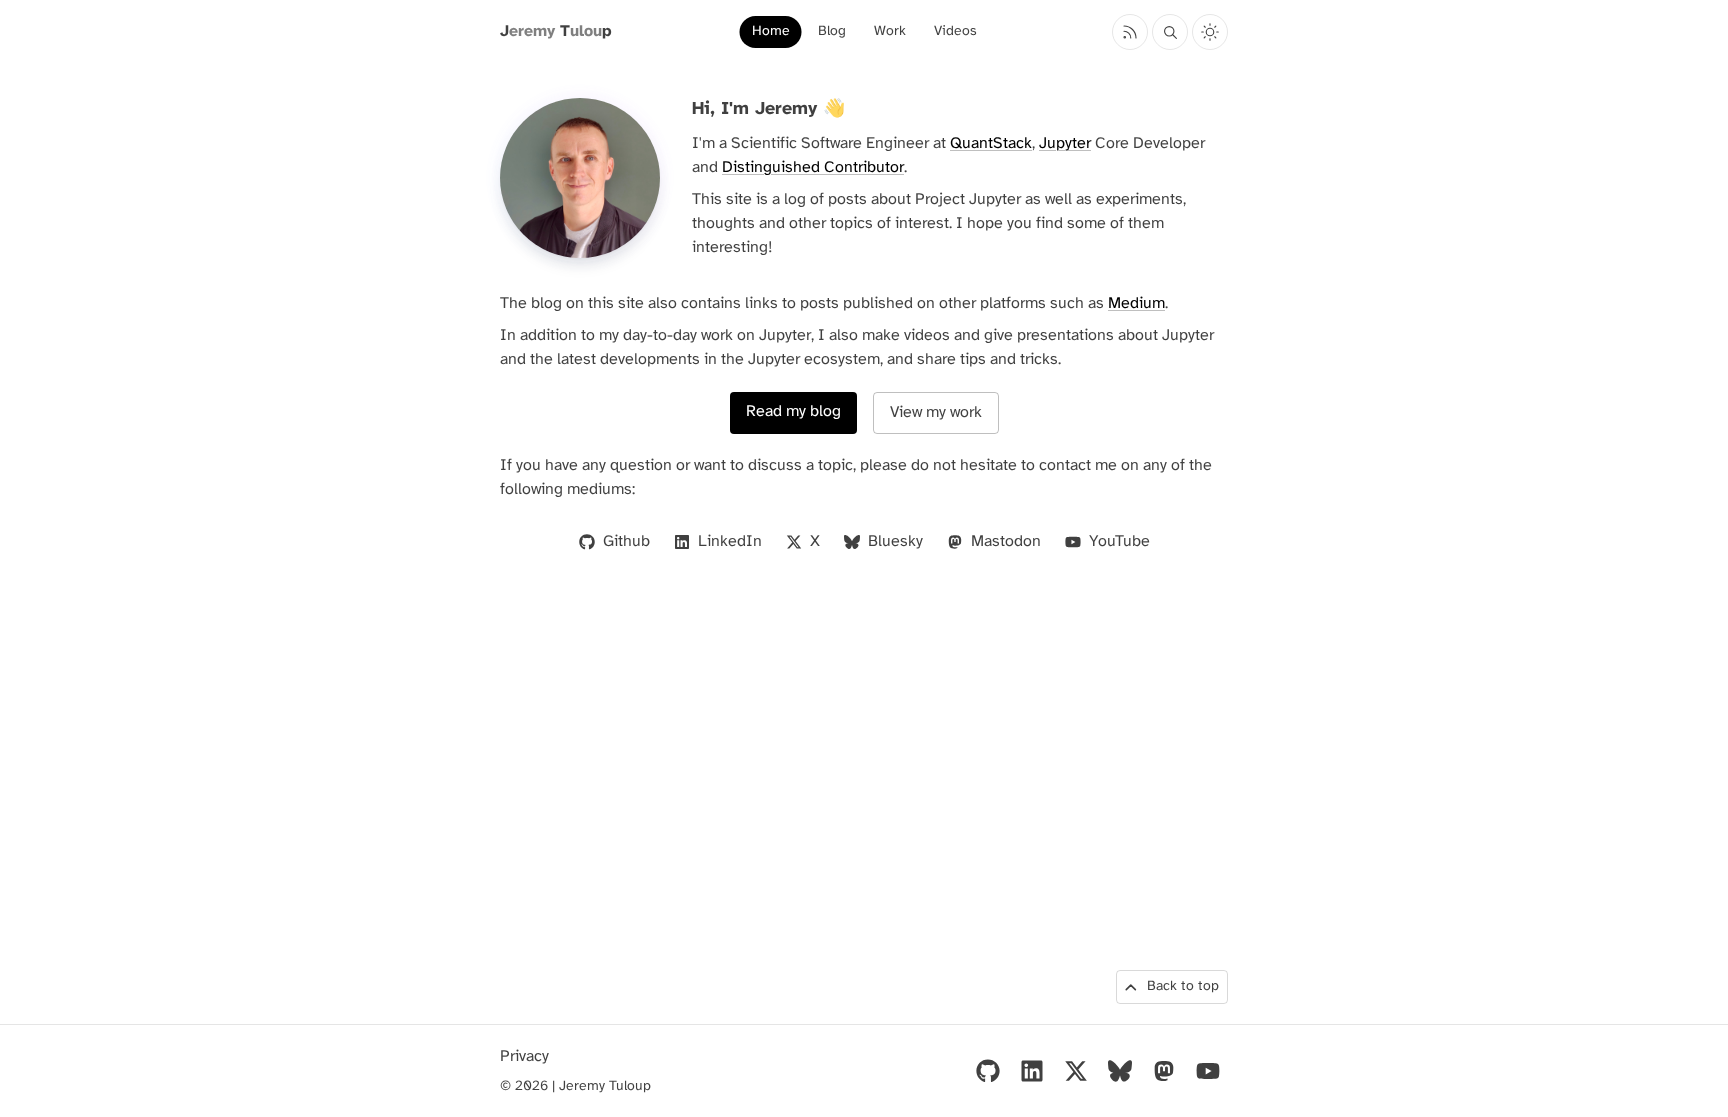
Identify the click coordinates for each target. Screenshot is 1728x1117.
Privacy (524, 1056)
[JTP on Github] (988, 1071)
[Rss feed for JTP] (1130, 32)
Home (771, 31)
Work (890, 31)
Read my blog (793, 411)
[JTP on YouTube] (1208, 1071)
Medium (1136, 303)
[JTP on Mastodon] (1164, 1071)
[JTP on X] (1076, 1071)
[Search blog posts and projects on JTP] (1170, 32)
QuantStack (991, 143)
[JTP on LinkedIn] (1032, 1071)
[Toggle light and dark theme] (1210, 32)
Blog (832, 31)
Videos (955, 31)
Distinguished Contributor (813, 167)
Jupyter (1065, 143)
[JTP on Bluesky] (1120, 1071)
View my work (936, 412)
